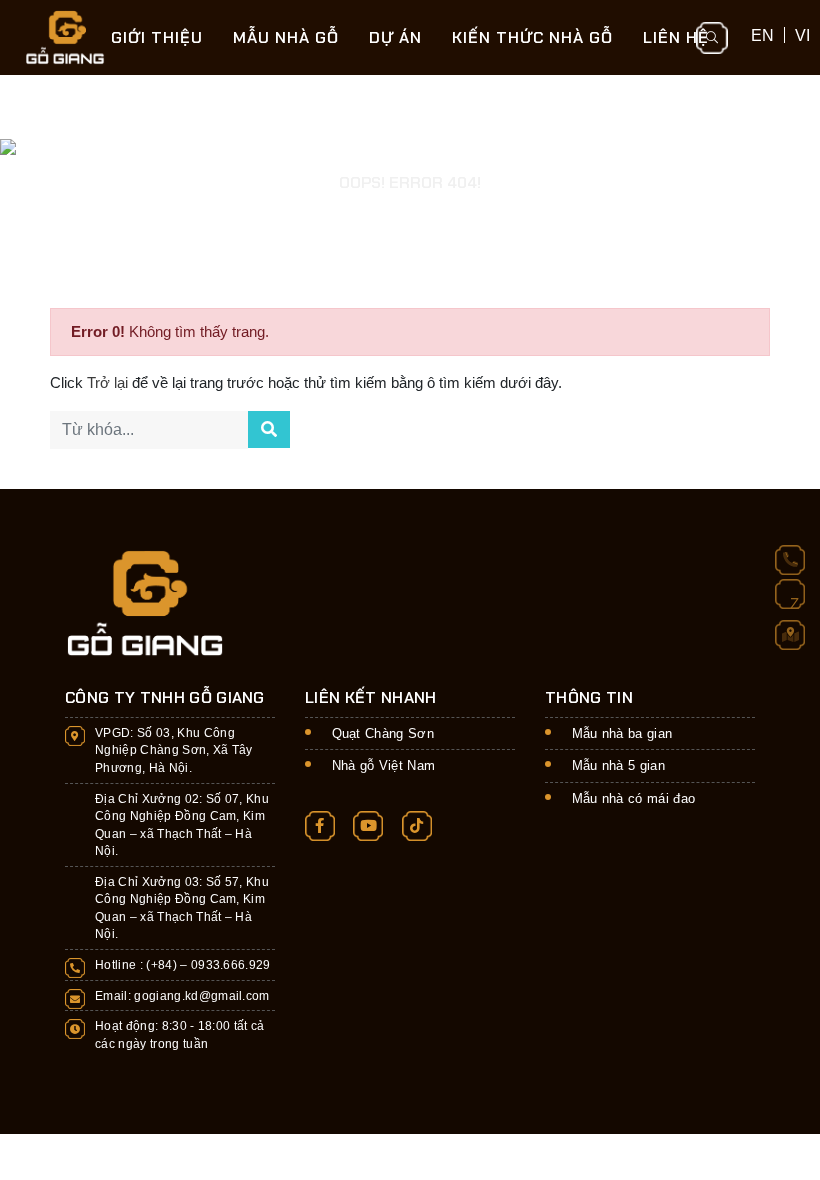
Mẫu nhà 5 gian (619, 765)
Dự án (395, 37)
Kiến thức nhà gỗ (532, 37)
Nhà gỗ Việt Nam (384, 765)
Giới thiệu (157, 37)
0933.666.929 (231, 964)
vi (802, 35)
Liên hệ (676, 37)
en (762, 35)
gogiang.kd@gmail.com (202, 995)
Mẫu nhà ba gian (622, 733)
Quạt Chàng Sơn (383, 733)
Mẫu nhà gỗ (286, 37)
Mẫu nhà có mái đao (634, 798)
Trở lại (109, 382)
